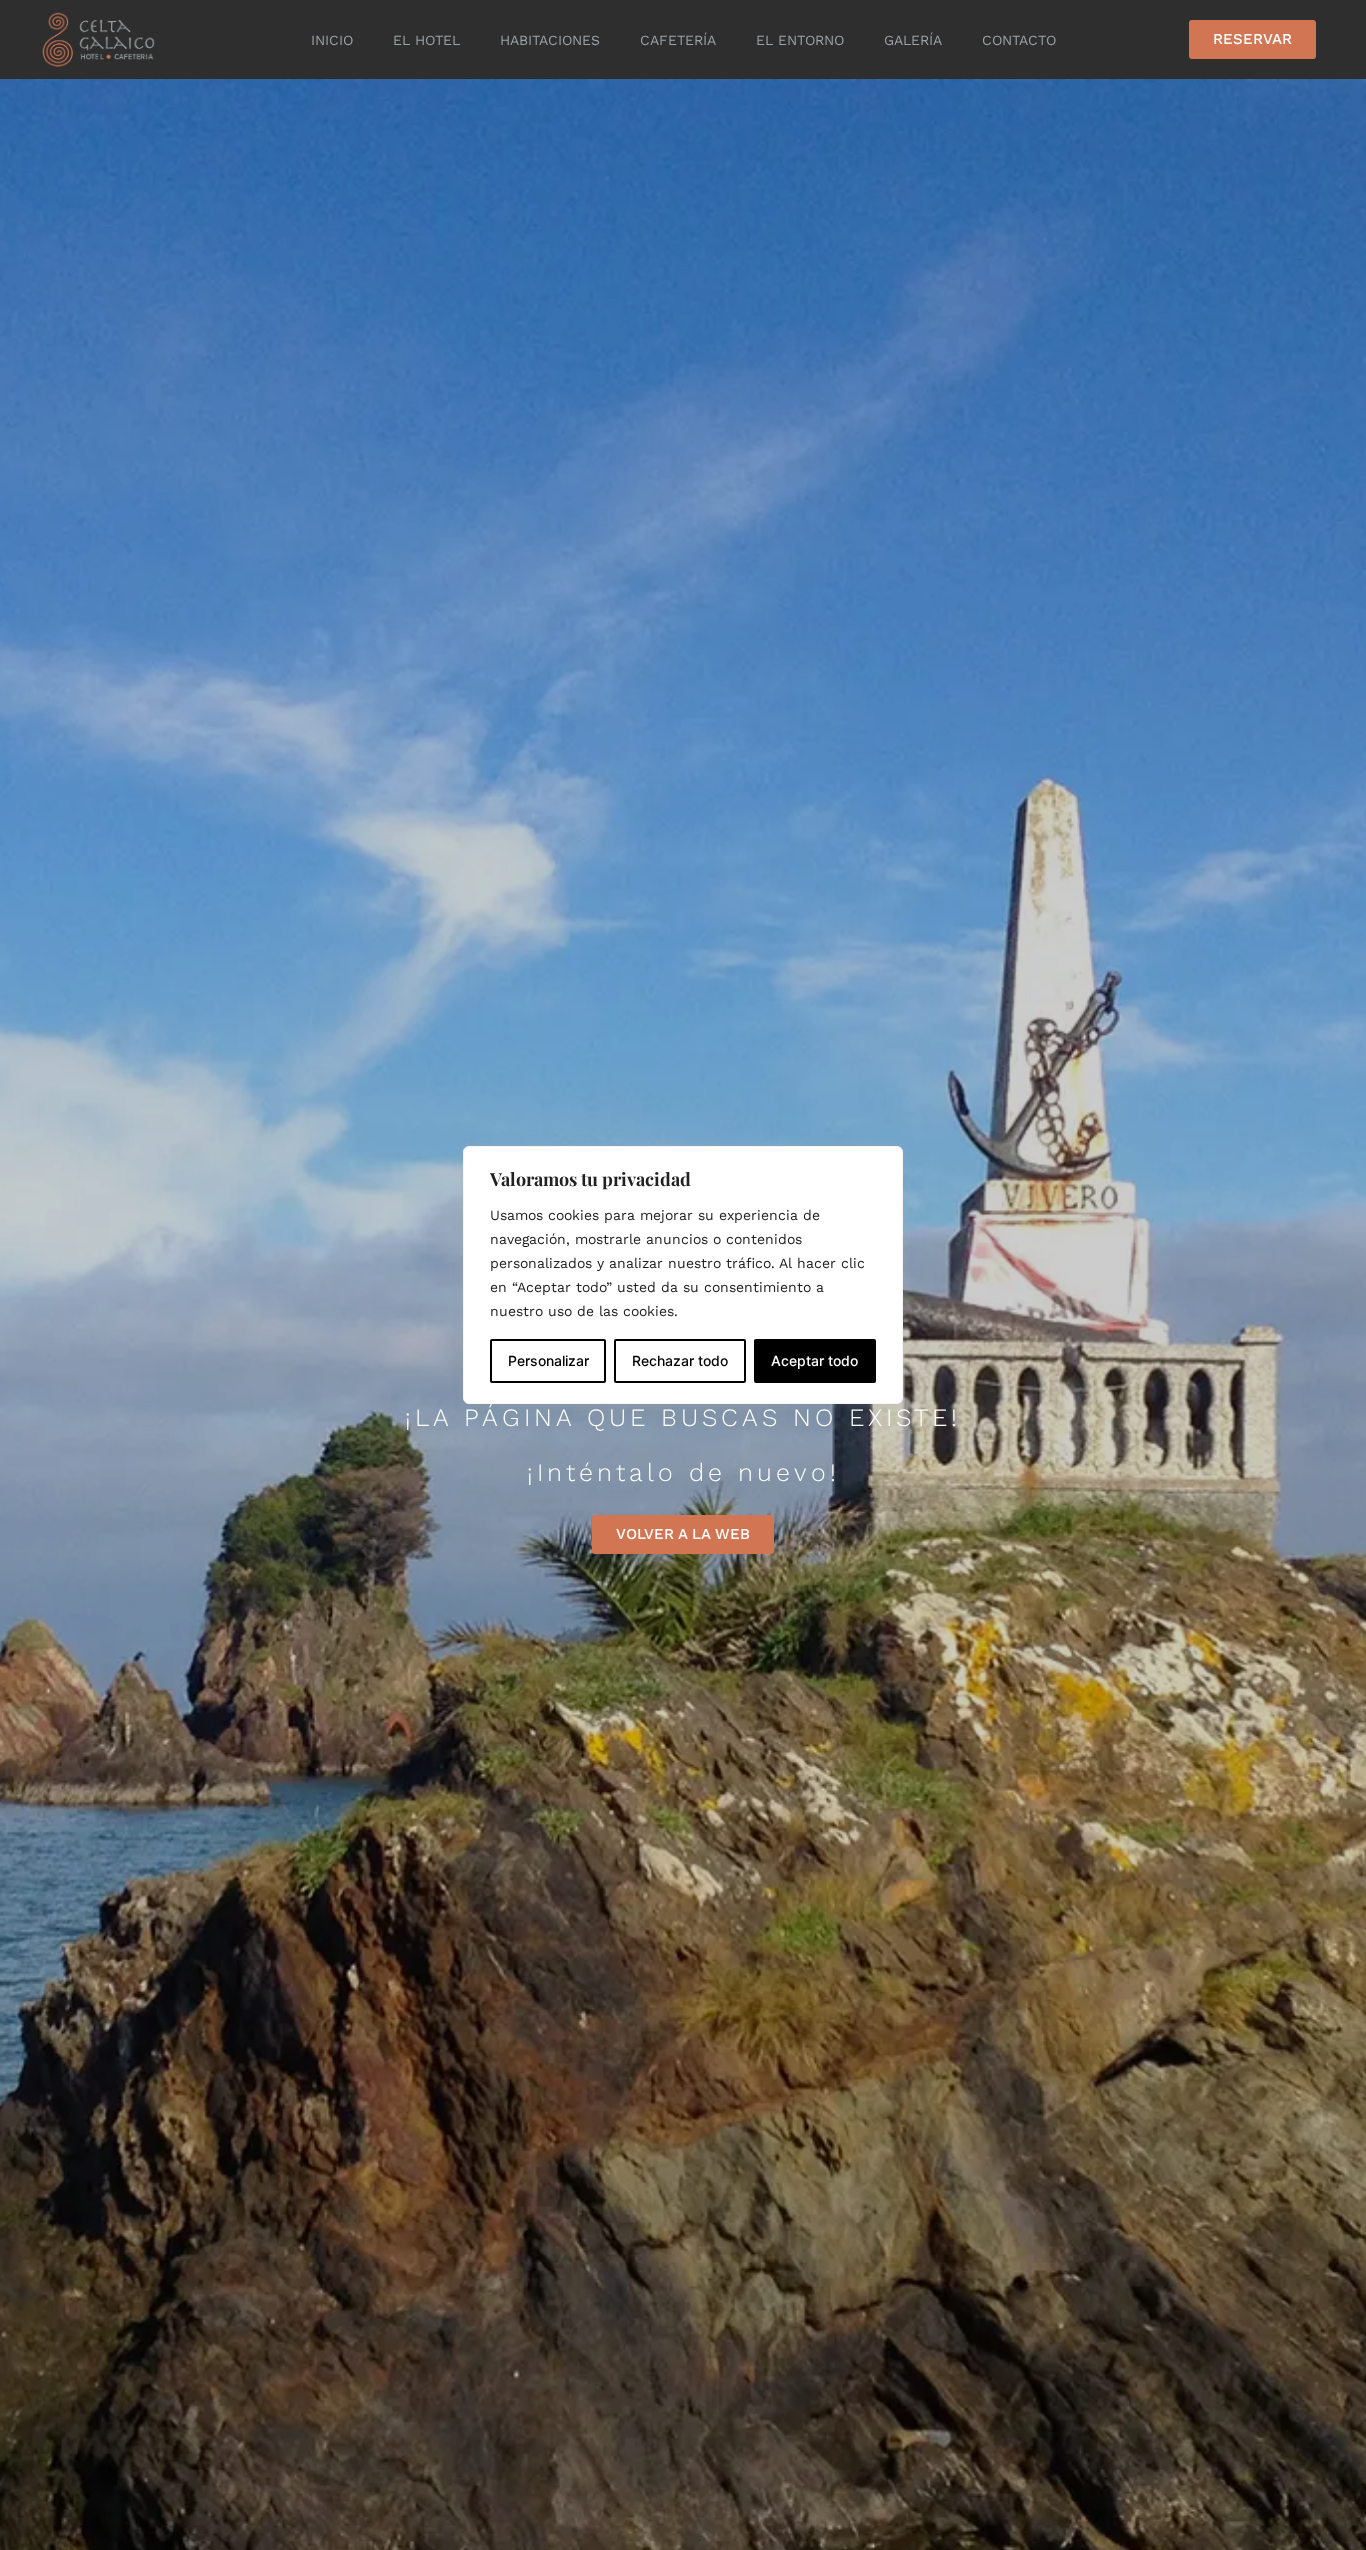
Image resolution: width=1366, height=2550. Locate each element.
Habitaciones (550, 40)
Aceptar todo (814, 1360)
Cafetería (678, 40)
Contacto (1019, 40)
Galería (913, 40)
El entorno (800, 40)
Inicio (332, 40)
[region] (683, 1275)
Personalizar (548, 1360)
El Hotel (426, 40)
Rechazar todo (680, 1360)
